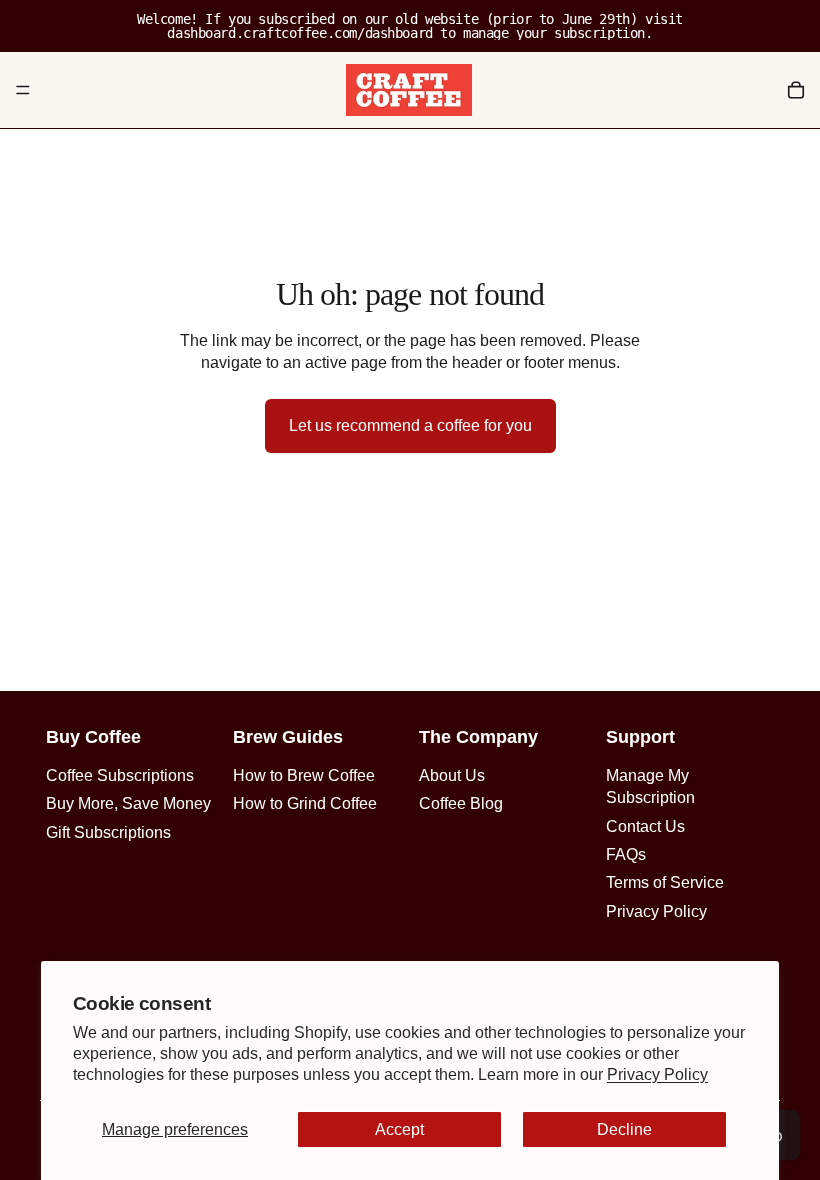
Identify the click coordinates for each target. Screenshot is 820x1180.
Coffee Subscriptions (120, 775)
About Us (452, 775)
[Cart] (796, 90)
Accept (399, 1129)
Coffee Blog (461, 803)
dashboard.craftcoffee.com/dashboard (299, 33)
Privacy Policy (657, 1074)
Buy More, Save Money (128, 803)
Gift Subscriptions (108, 832)
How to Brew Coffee (304, 775)
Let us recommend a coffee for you (410, 425)
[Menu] (23, 90)
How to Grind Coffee (305, 803)
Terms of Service (665, 882)
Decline (624, 1129)
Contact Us (645, 826)
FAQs (626, 854)
